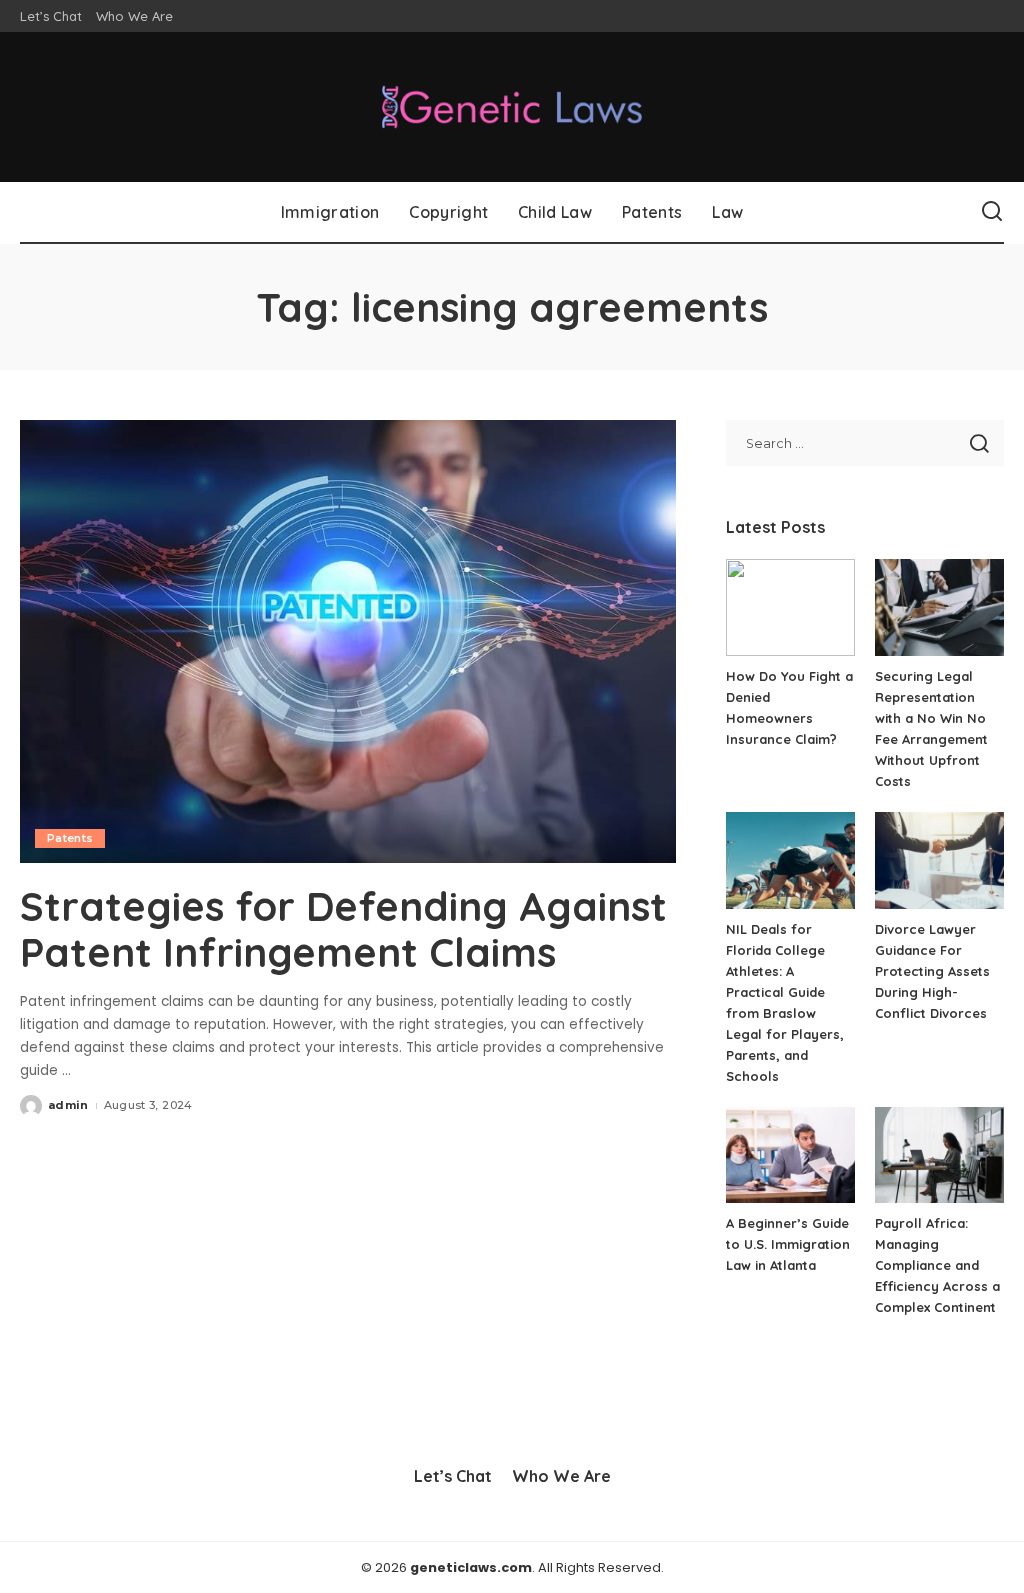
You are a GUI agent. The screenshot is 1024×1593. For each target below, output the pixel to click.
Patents (70, 838)
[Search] (992, 212)
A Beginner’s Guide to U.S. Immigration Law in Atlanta (788, 1244)
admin (68, 1105)
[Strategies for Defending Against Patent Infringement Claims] (348, 641)
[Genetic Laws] (512, 107)
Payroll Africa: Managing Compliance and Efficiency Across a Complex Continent (937, 1265)
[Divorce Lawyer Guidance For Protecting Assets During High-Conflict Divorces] (939, 860)
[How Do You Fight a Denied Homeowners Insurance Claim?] (790, 607)
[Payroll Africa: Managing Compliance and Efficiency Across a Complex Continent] (939, 1155)
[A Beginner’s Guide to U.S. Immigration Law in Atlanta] (790, 1155)
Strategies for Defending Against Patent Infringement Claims (343, 929)
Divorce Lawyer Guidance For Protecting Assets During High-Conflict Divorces (932, 971)
